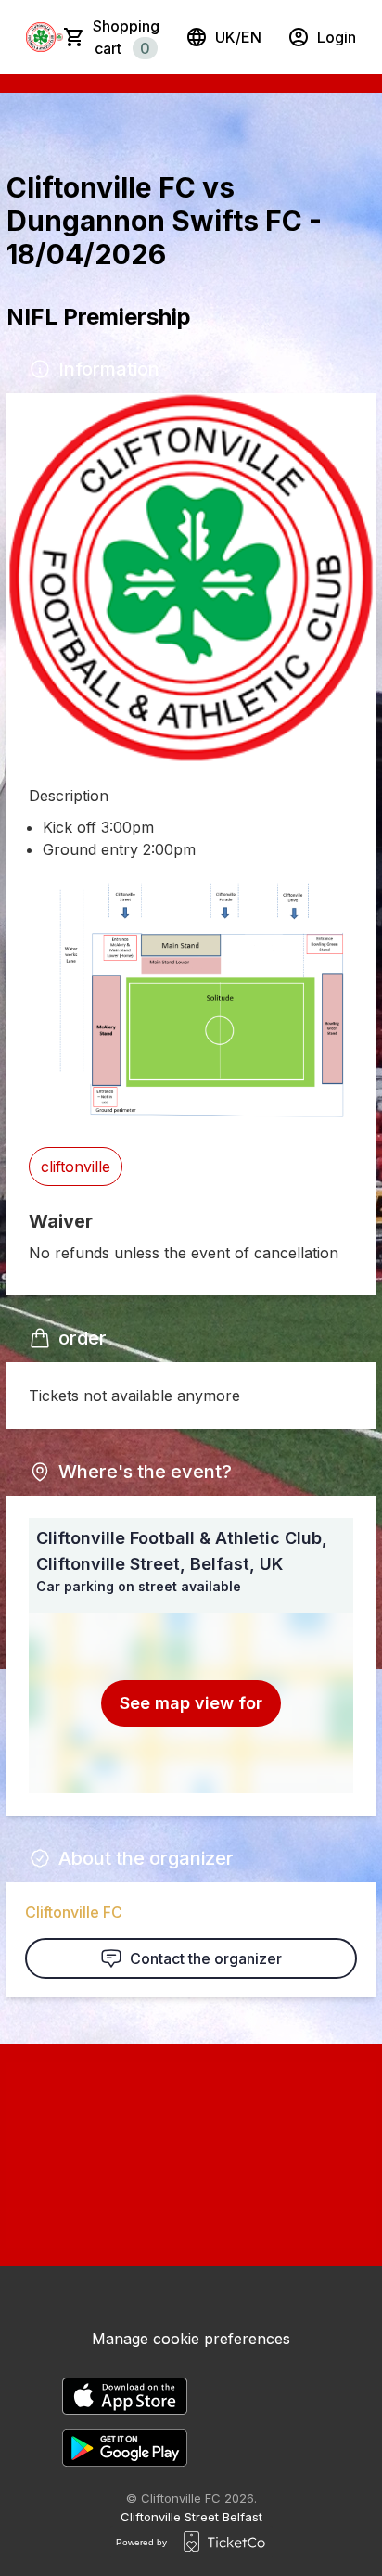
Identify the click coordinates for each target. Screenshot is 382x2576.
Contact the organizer (206, 1958)
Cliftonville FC (74, 1912)
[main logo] (41, 37)
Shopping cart (126, 37)
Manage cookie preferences (191, 2339)
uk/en (238, 37)
